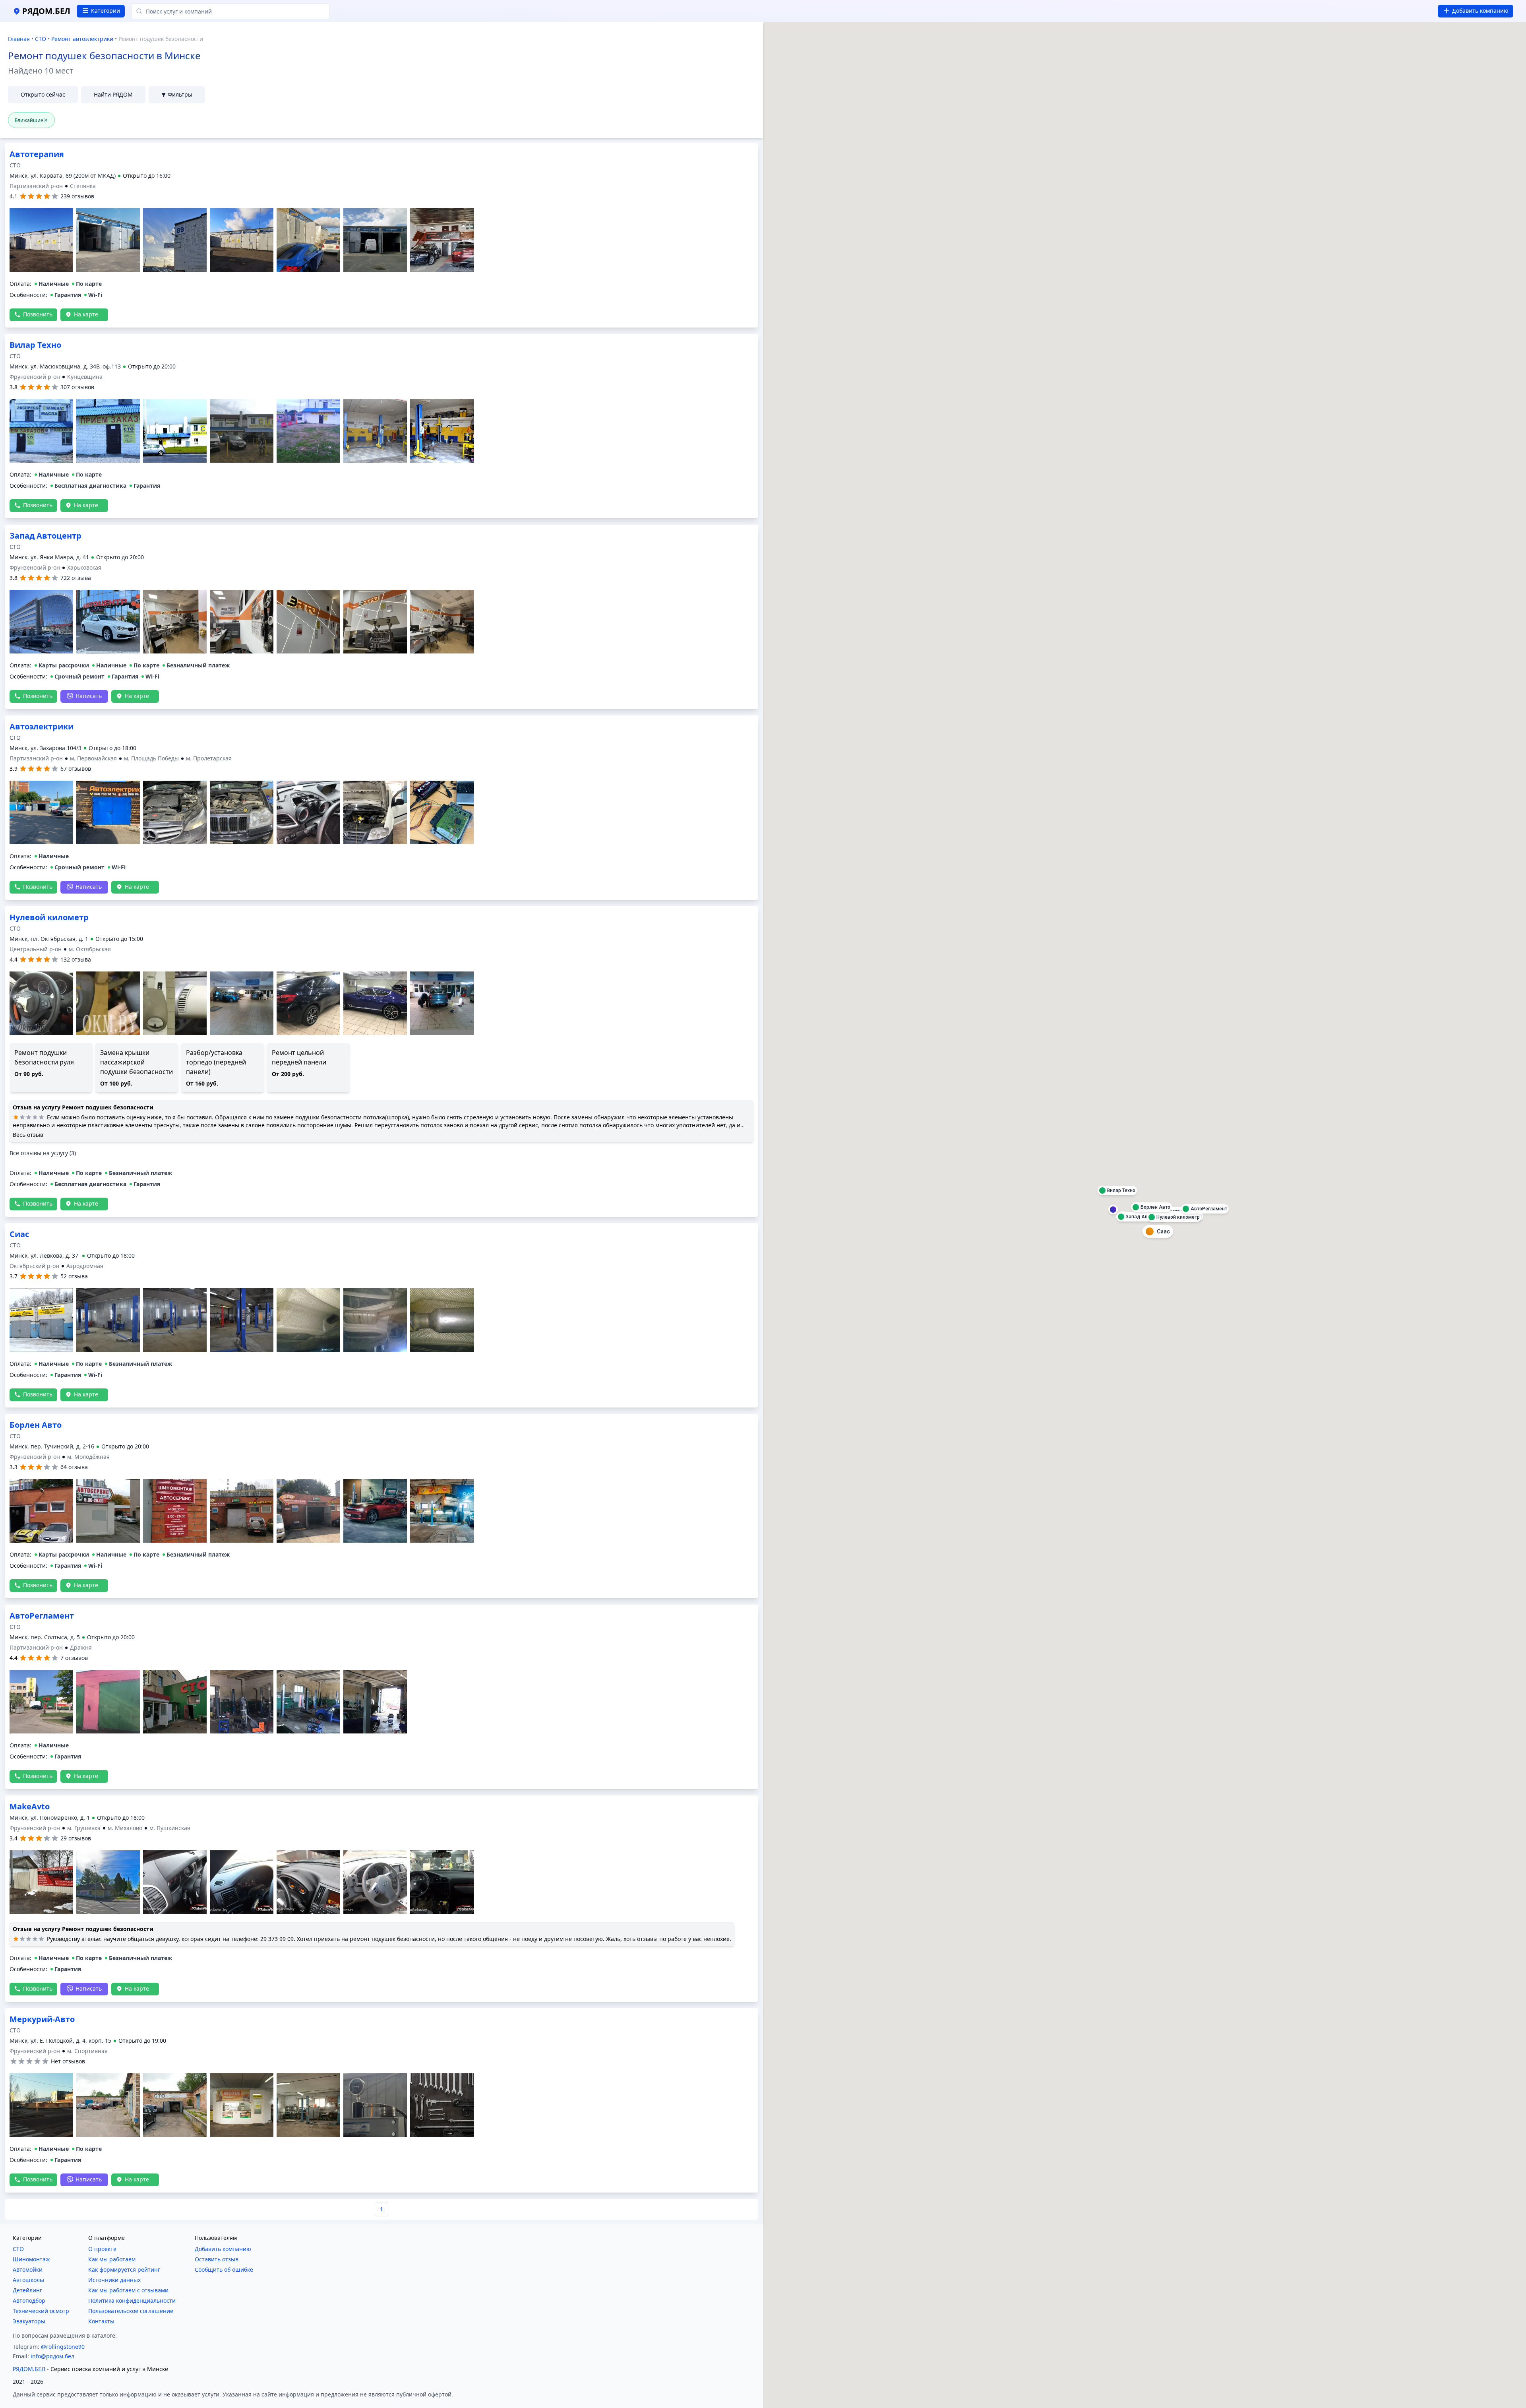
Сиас (19, 917)
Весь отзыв (28, 1325)
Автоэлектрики (42, 726)
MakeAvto (30, 1806)
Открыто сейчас (43, 94)
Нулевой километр (49, 1108)
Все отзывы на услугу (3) (43, 1344)
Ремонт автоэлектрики (82, 39)
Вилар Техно (35, 536)
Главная (19, 39)
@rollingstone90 (63, 2347)
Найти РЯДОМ (113, 94)
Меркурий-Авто (42, 2019)
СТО (41, 39)
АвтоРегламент (42, 1425)
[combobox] (230, 11)
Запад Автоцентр (46, 154)
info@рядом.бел (52, 2356)
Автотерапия (37, 345)
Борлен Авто (36, 1616)
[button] (118, 176)
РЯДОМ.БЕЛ (29, 2369)
